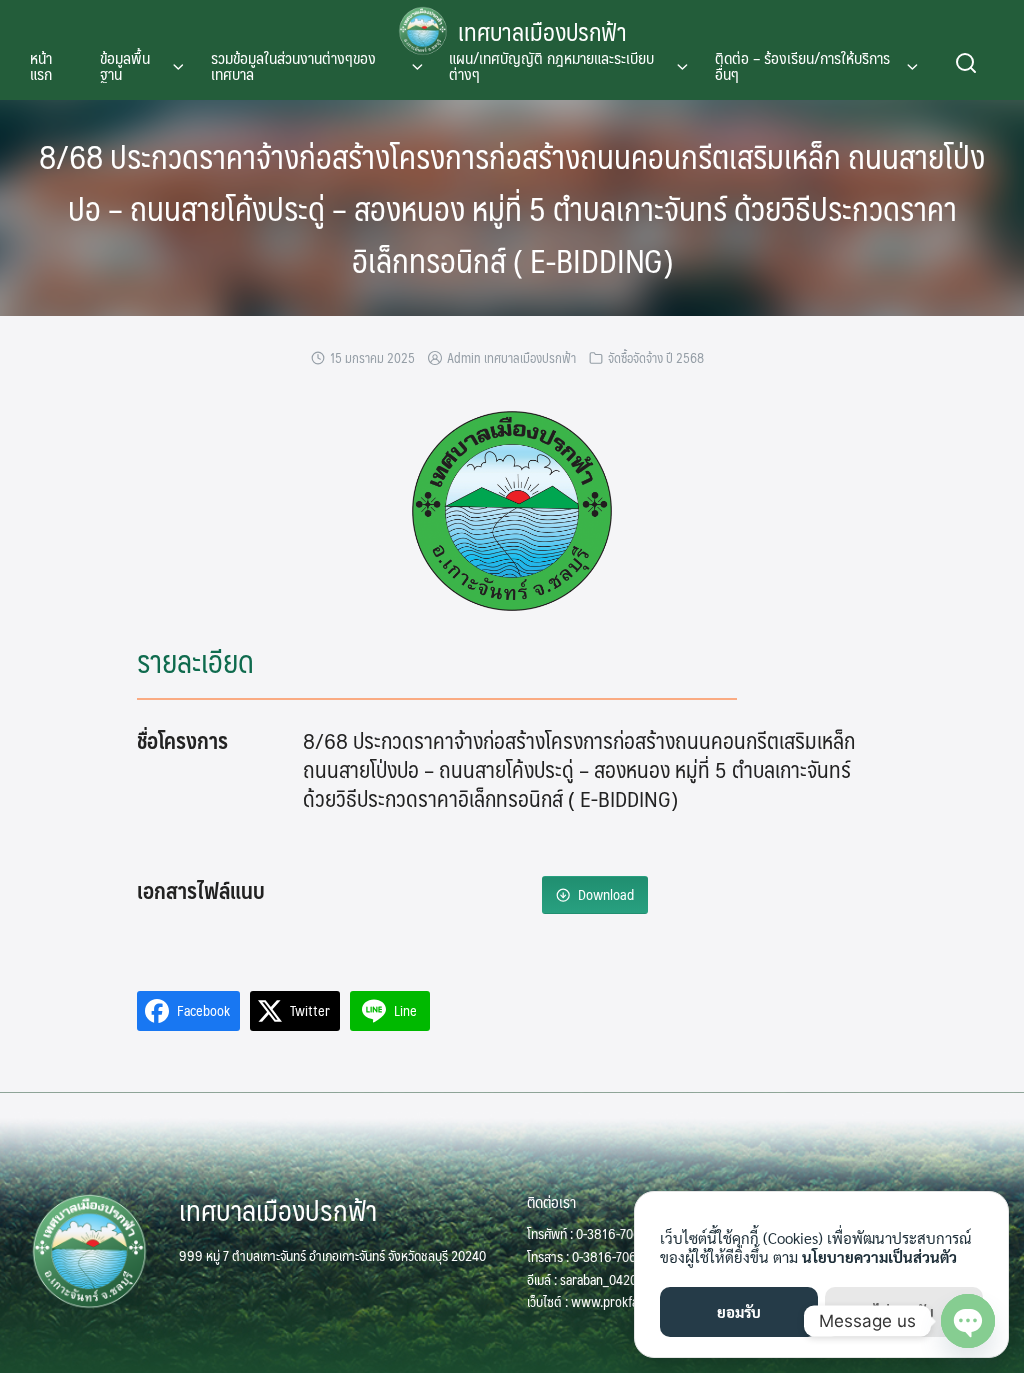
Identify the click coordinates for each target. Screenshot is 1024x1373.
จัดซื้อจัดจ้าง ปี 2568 (656, 358)
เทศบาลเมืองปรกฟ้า (542, 31)
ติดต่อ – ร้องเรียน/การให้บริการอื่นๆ (802, 65)
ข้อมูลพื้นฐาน (125, 65)
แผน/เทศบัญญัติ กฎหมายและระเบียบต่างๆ (551, 65)
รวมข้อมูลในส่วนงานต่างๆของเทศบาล (293, 65)
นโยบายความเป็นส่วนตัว (879, 1256)
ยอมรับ (739, 1311)
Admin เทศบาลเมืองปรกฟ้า (511, 358)
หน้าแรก (41, 65)
